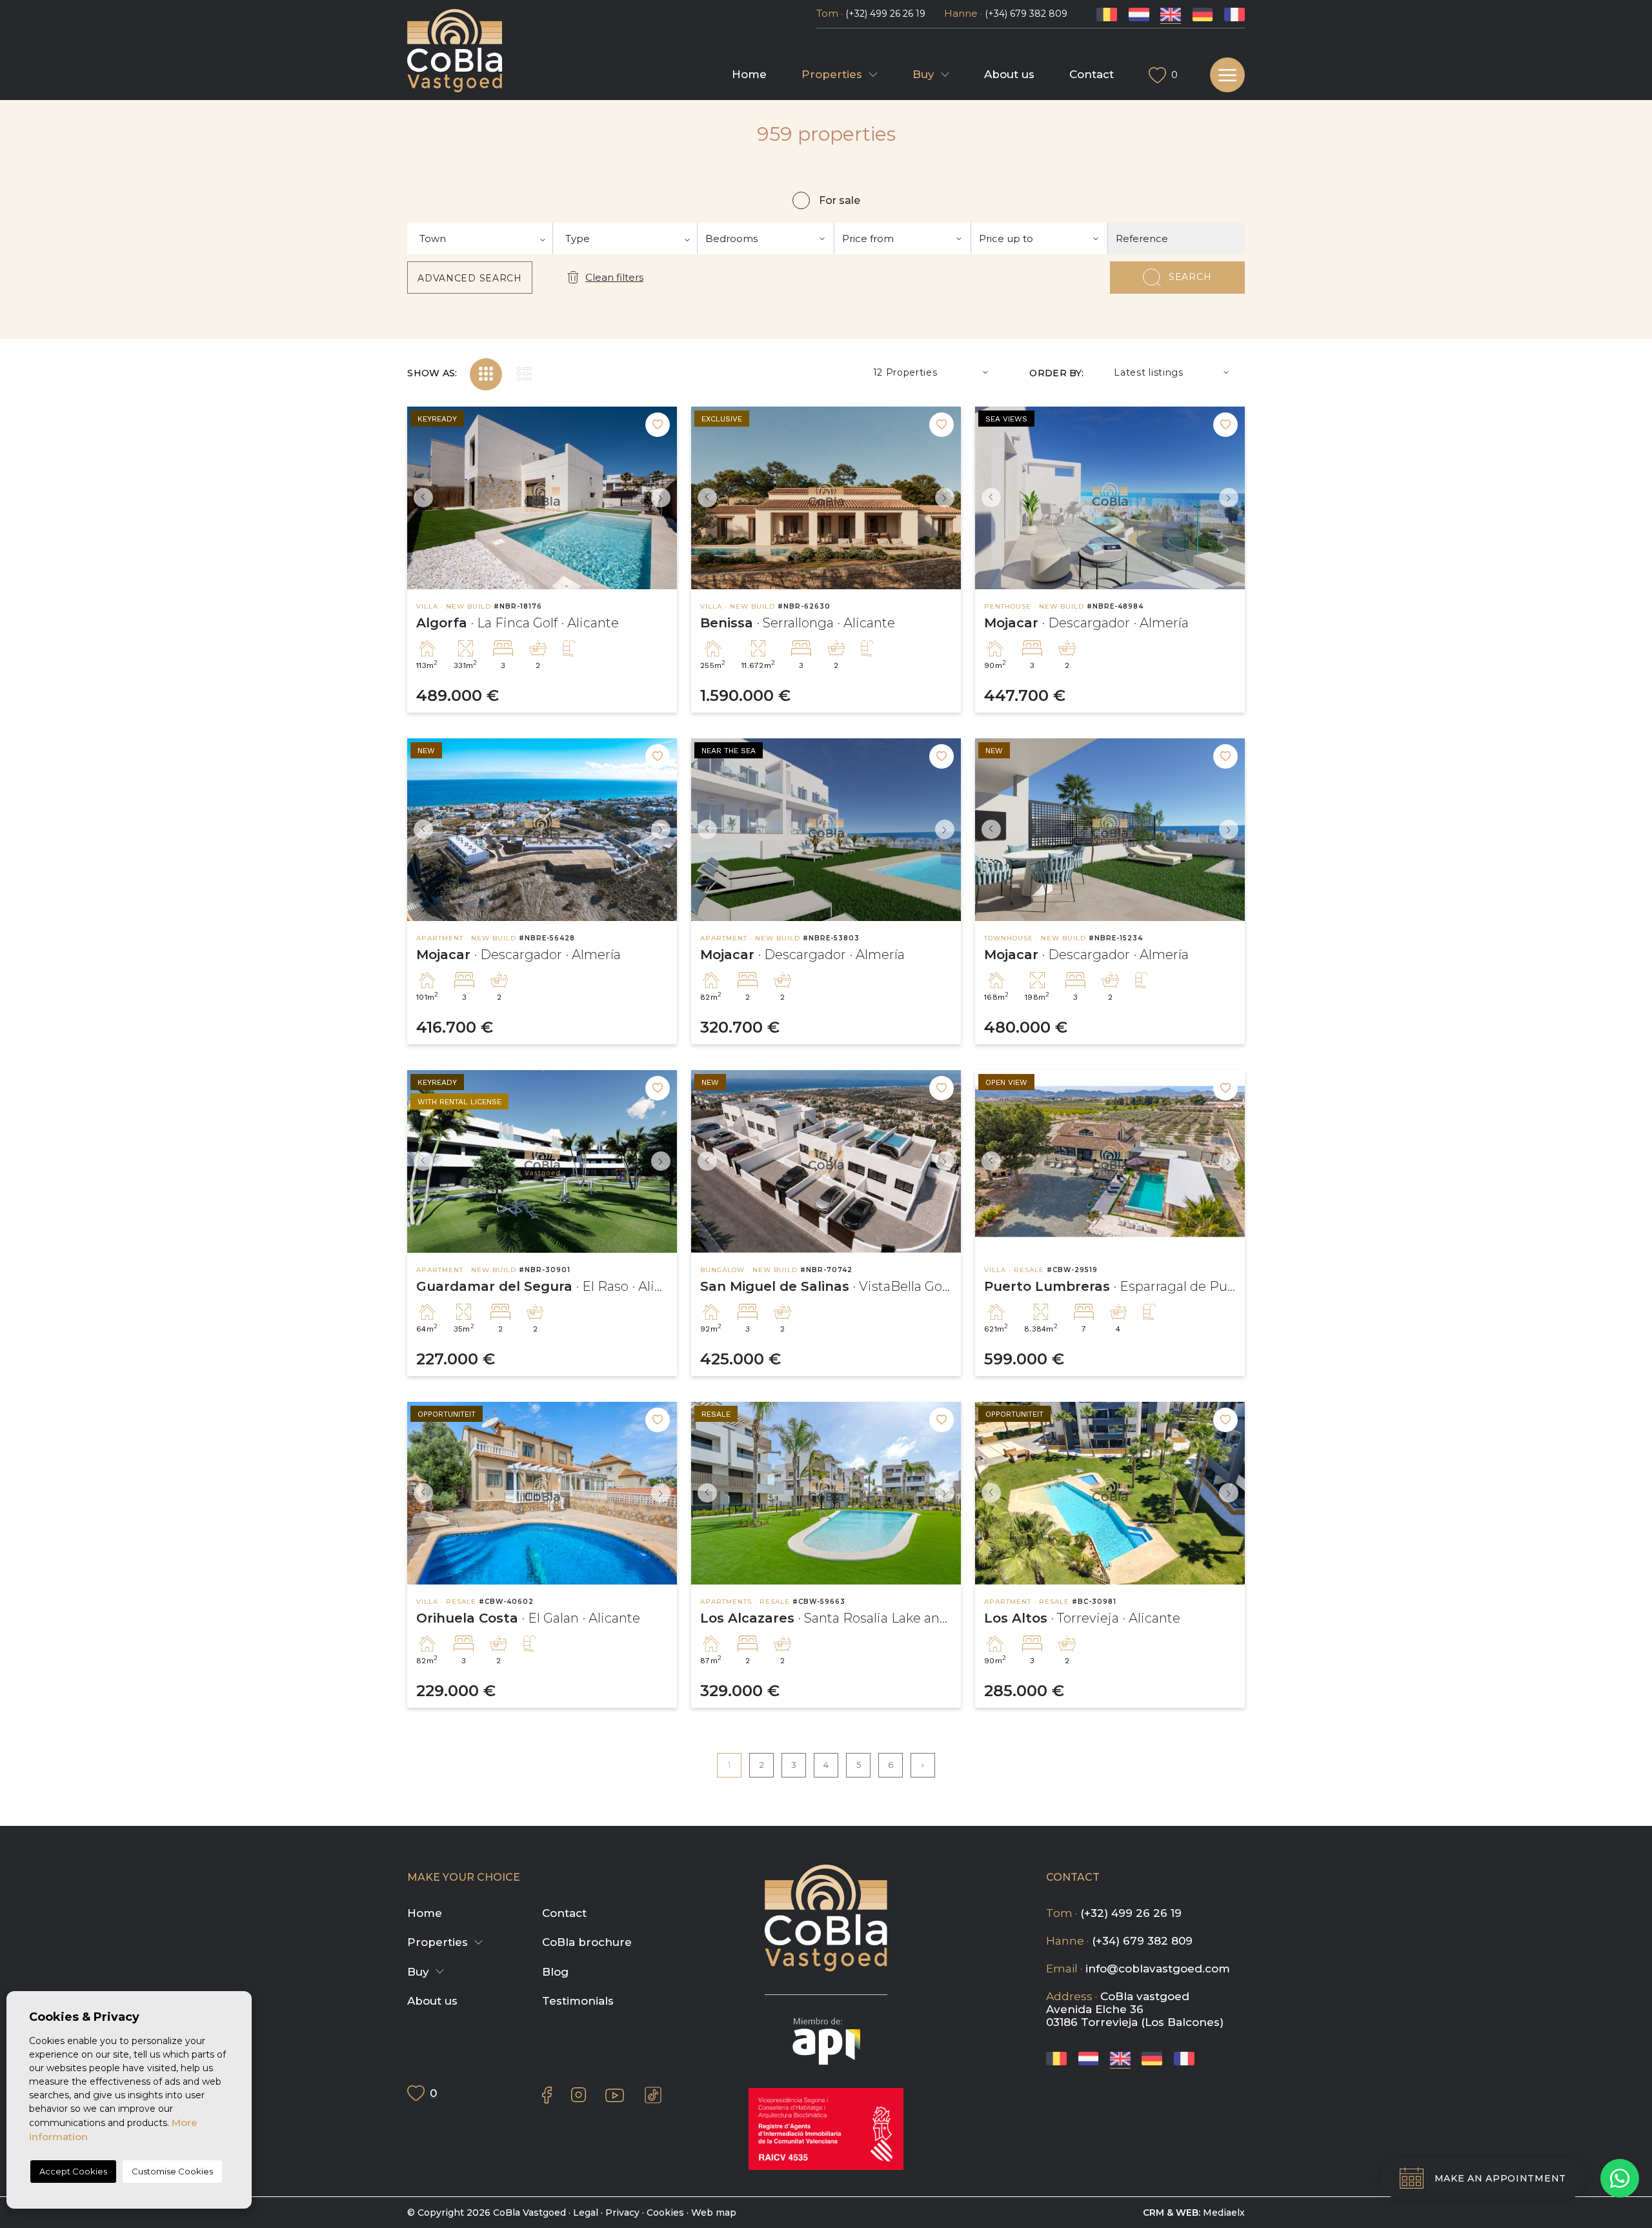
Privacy (622, 2213)
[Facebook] (547, 2095)
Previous (420, 498)
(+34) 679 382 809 (1026, 14)
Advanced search (470, 278)
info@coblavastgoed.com (1158, 1969)
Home (749, 74)
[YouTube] (615, 2095)
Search (1190, 277)
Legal (586, 2213)
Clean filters (614, 277)
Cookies (665, 2213)
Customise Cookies (172, 2171)
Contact (1092, 74)
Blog (555, 1972)
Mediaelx (1224, 2213)
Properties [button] (832, 74)
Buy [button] (923, 74)
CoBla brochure (587, 1942)
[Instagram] (579, 2095)
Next (664, 498)
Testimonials (578, 2001)
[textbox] (480, 238)
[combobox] (480, 238)
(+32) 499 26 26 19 (885, 14)
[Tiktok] (653, 2095)
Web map (714, 2213)
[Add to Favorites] (658, 425)
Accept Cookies (73, 2171)
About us (1009, 74)
